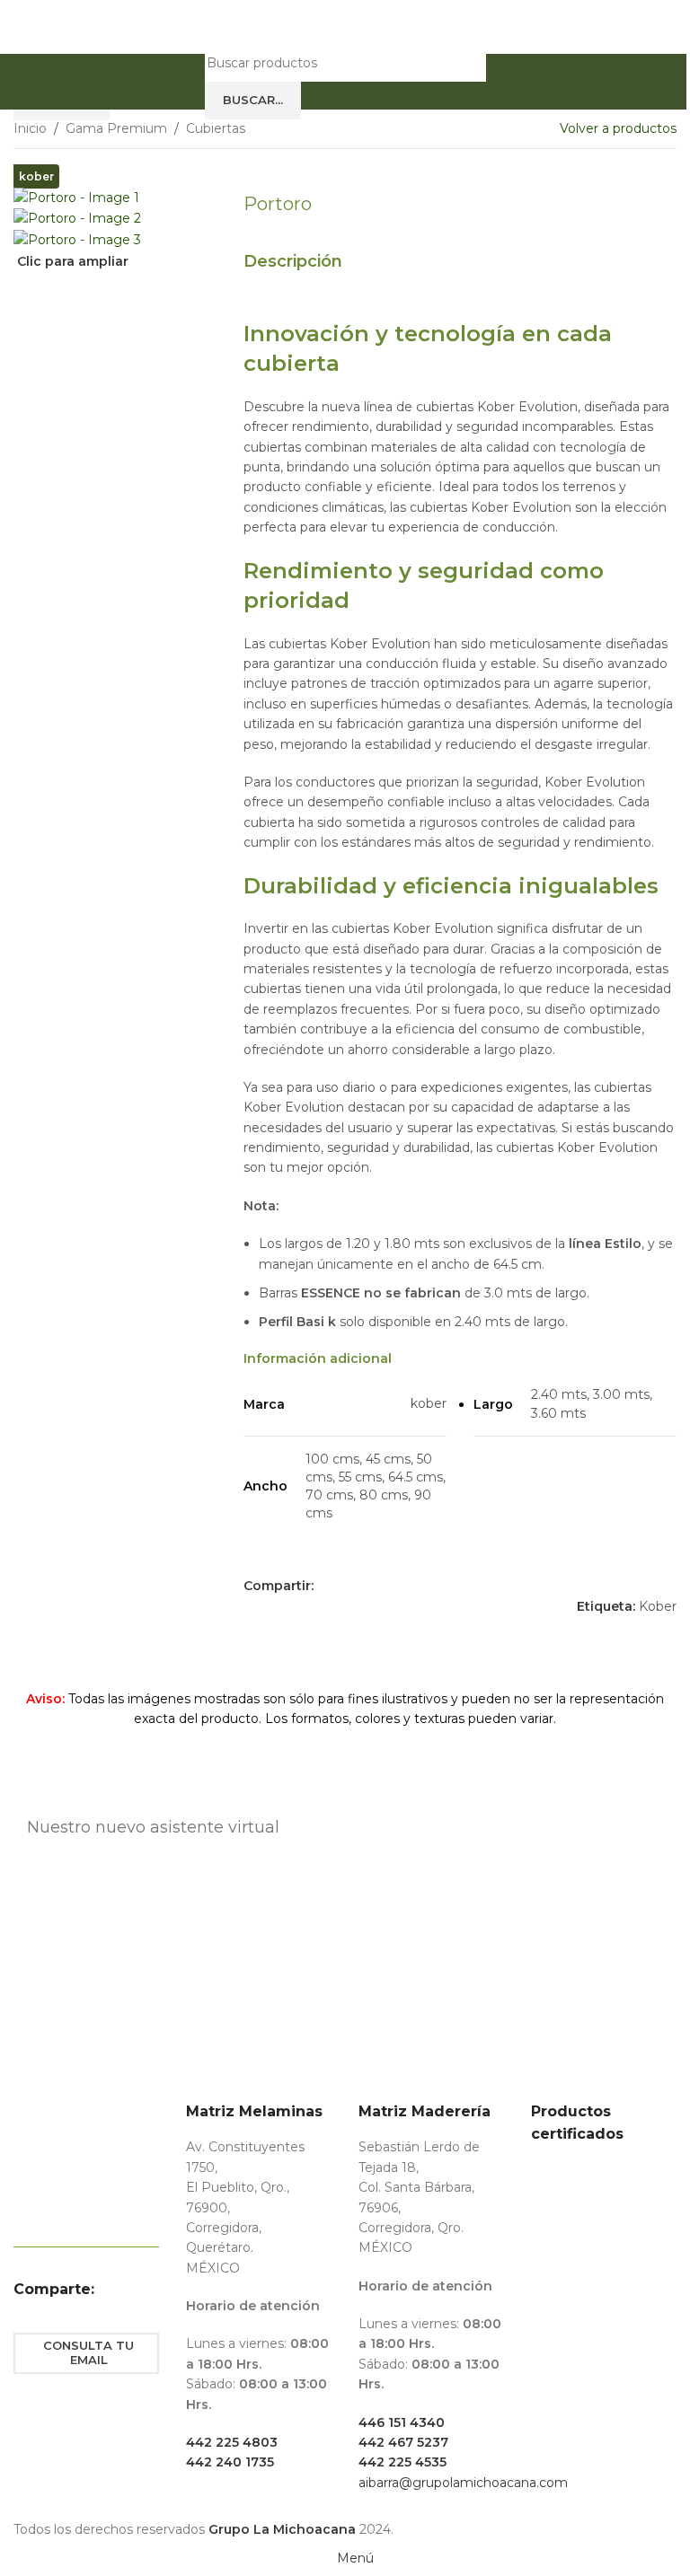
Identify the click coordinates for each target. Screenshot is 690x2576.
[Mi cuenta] (502, 82)
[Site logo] (345, 26)
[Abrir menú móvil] (189, 82)
